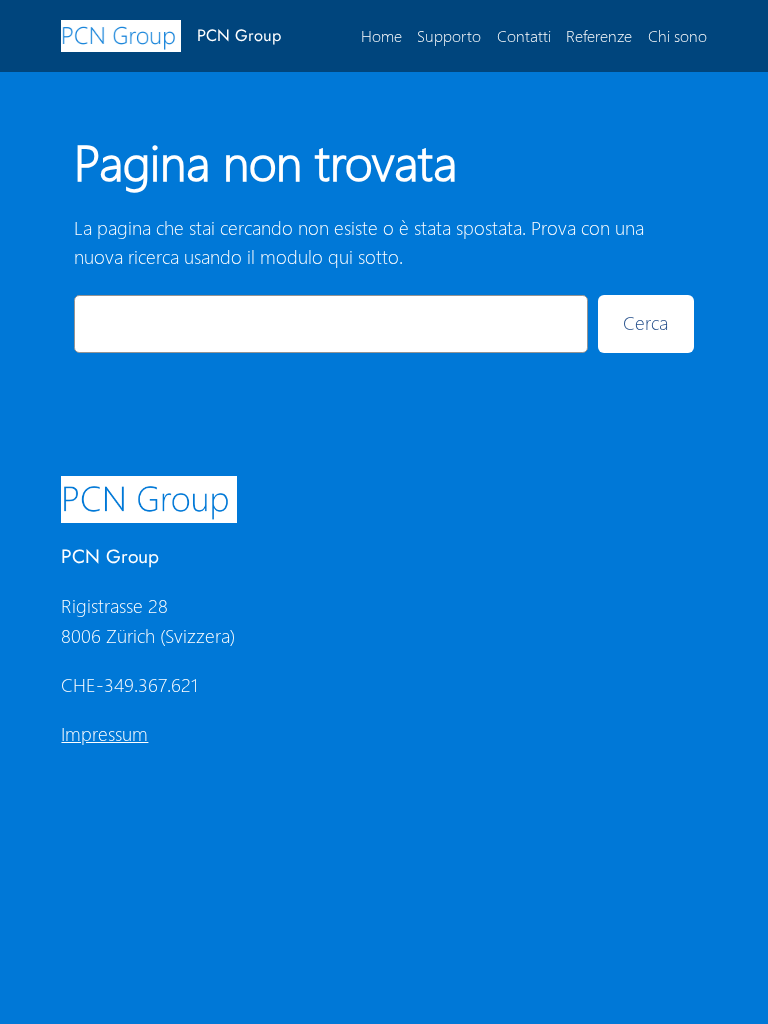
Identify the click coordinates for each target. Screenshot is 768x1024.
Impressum (104, 733)
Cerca (645, 322)
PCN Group (239, 35)
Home (381, 35)
